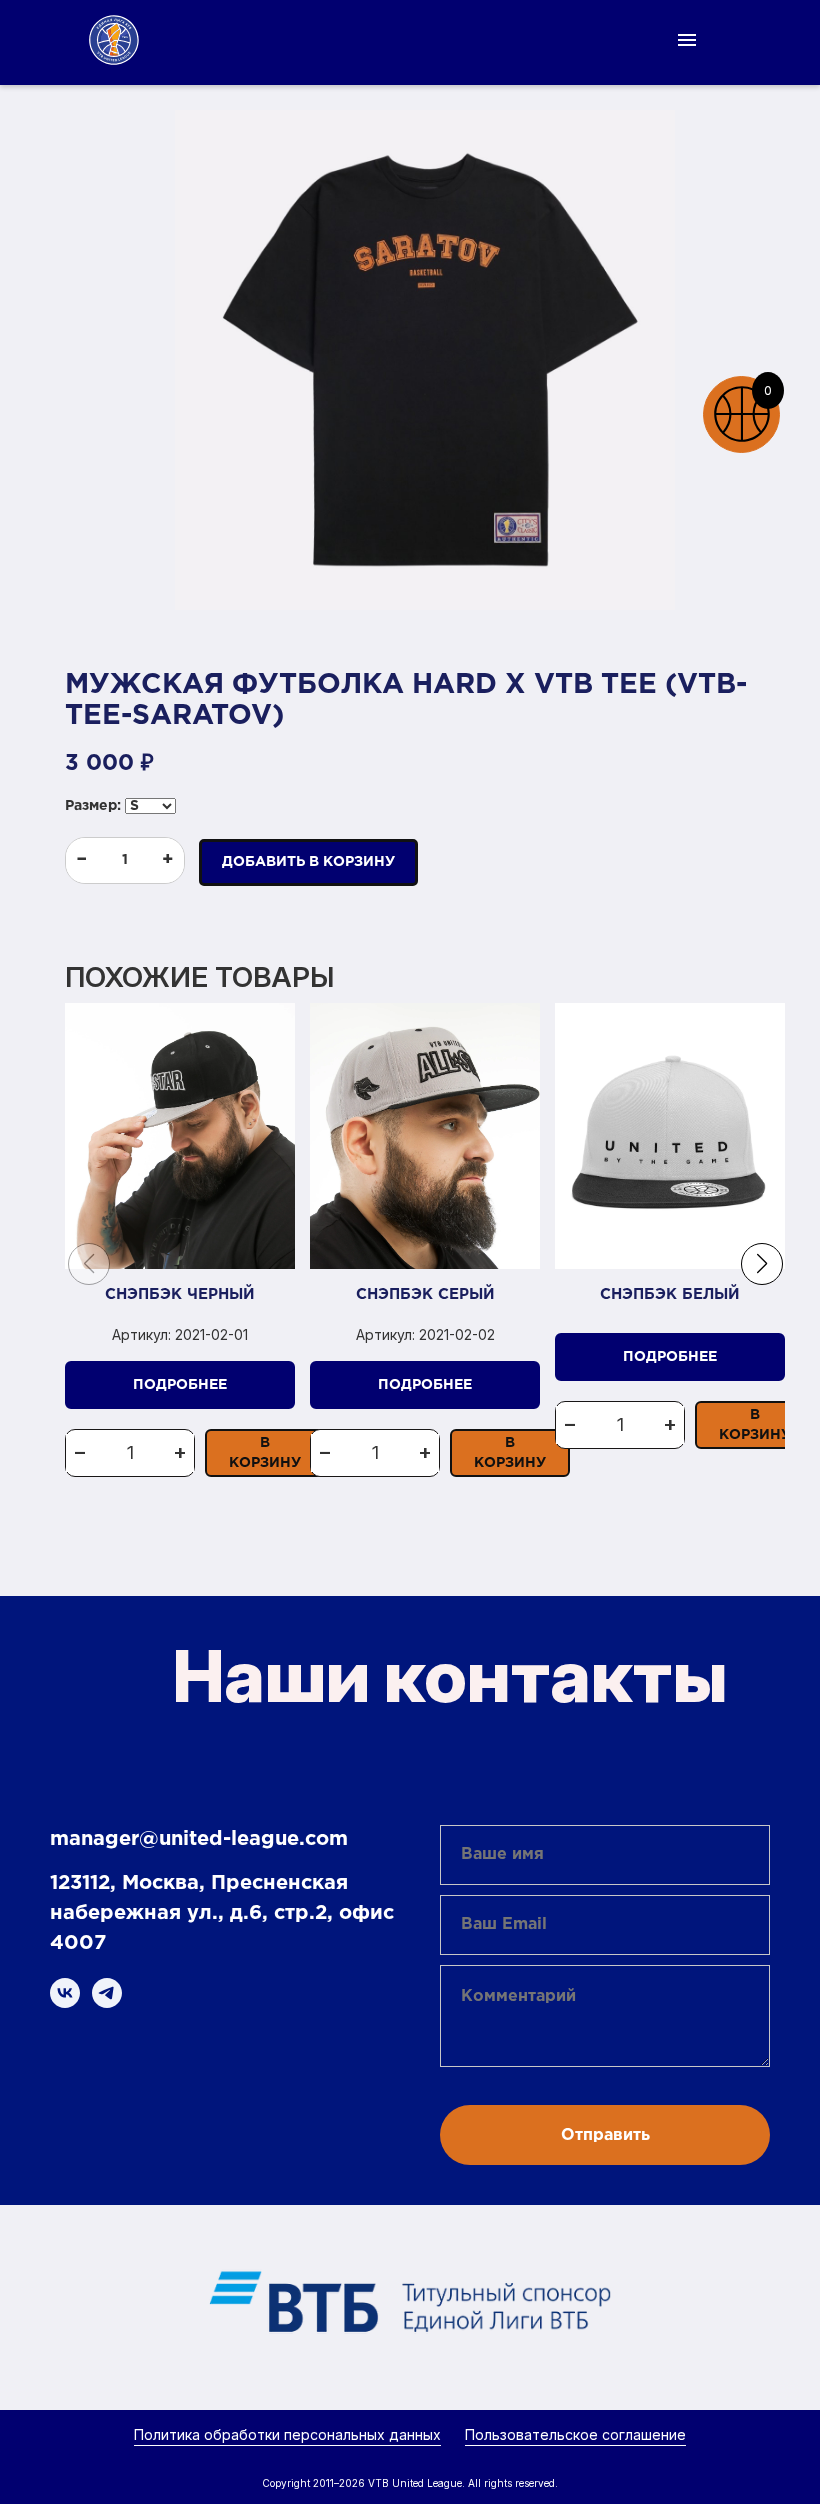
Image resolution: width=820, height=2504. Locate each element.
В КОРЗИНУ (265, 1453)
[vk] (65, 1993)
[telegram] (107, 1993)
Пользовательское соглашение (575, 2434)
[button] (761, 1264)
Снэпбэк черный (180, 1294)
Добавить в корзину (308, 862)
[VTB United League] (114, 40)
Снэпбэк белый (670, 1294)
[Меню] (687, 40)
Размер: (93, 806)
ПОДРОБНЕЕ (180, 1385)
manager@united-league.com (199, 1839)
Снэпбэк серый (425, 1294)
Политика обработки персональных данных (287, 2434)
